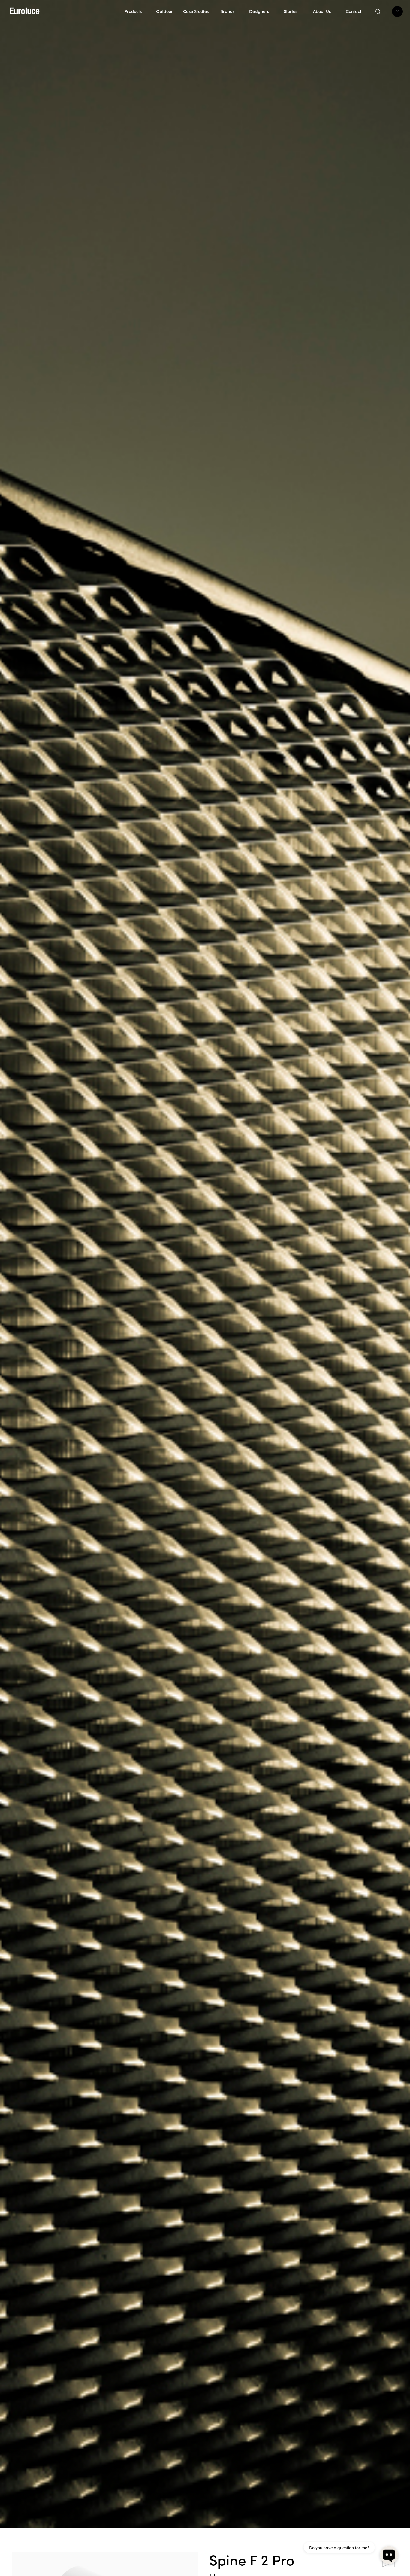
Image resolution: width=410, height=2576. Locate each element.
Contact (354, 11)
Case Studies (196, 11)
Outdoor (164, 11)
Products (133, 11)
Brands (227, 11)
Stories (290, 11)
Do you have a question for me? (339, 2547)
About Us (322, 11)
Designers (259, 11)
